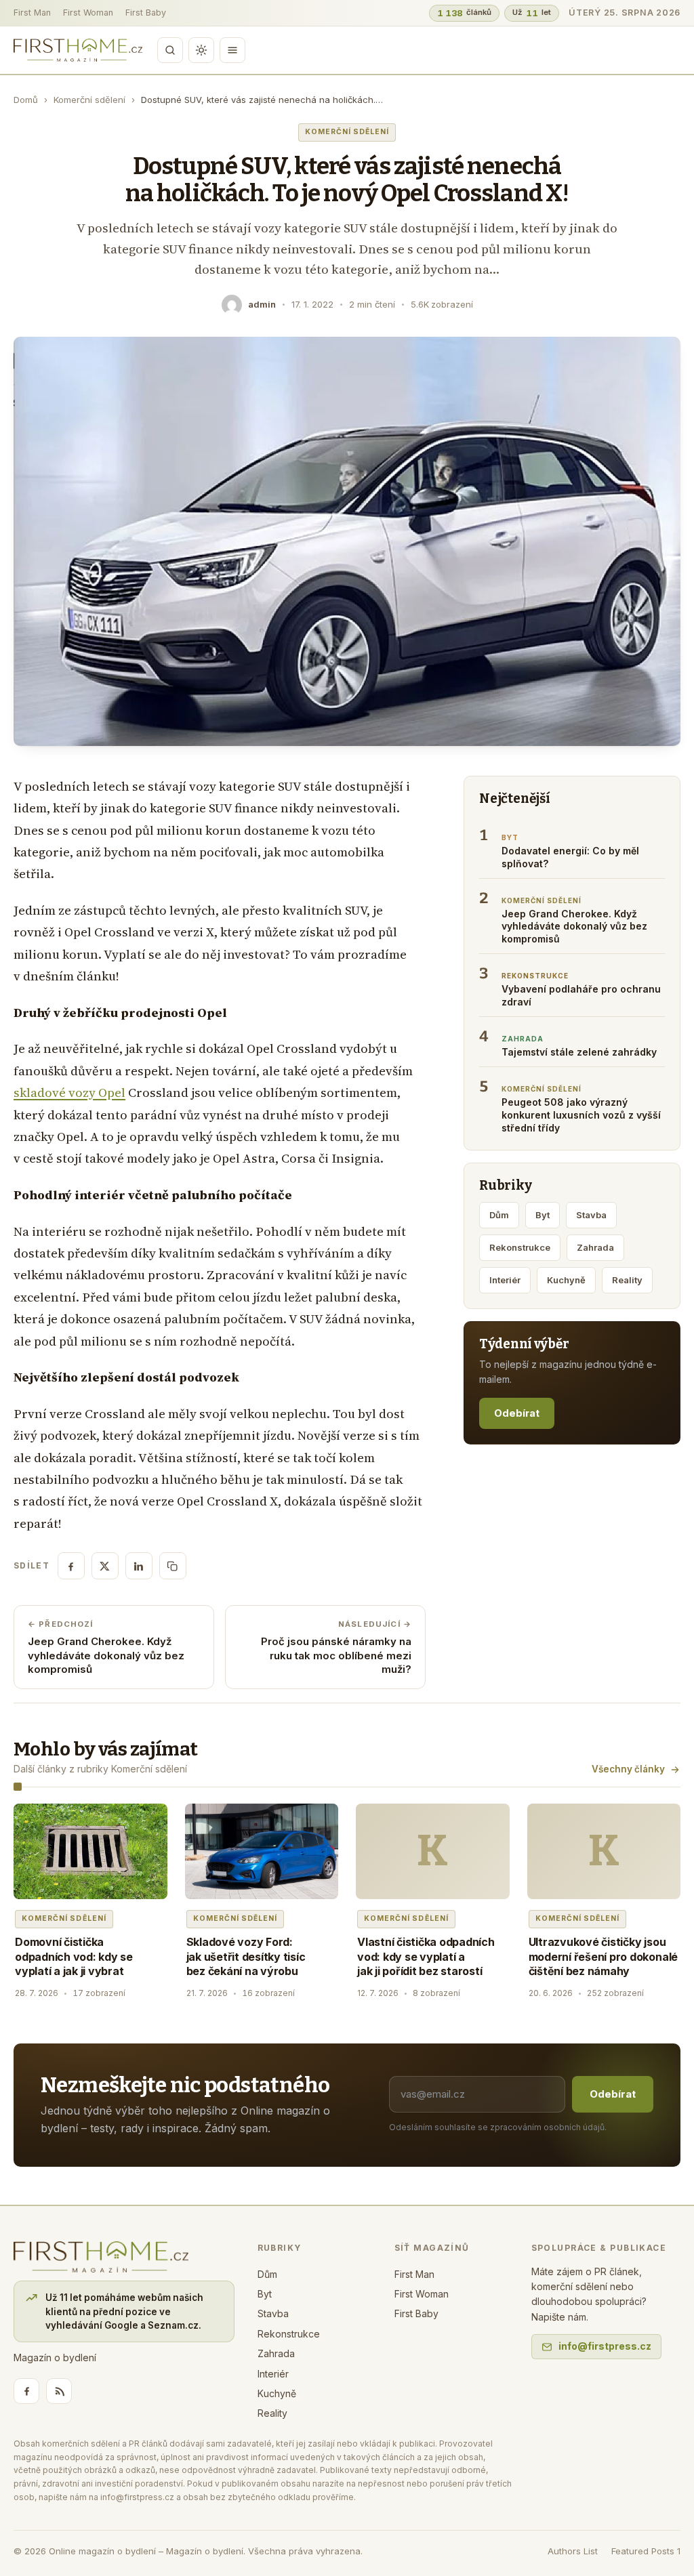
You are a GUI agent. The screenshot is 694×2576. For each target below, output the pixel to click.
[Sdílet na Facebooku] (71, 1566)
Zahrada (595, 1247)
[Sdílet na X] (105, 1566)
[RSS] (59, 2391)
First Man (32, 13)
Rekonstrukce (520, 1247)
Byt (543, 1215)
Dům (499, 1215)
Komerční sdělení (89, 100)
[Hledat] (170, 50)
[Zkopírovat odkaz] (173, 1566)
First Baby (146, 13)
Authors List (573, 2551)
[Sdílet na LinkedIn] (139, 1566)
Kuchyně (566, 1280)
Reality (627, 1280)
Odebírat (517, 1413)
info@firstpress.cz (605, 2346)
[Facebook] (26, 2391)
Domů (26, 100)
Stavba (591, 1215)
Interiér (505, 1280)
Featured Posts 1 (646, 2551)
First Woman (88, 13)
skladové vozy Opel (69, 1093)
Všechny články (628, 1769)
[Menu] (232, 50)
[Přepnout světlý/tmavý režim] (201, 50)
